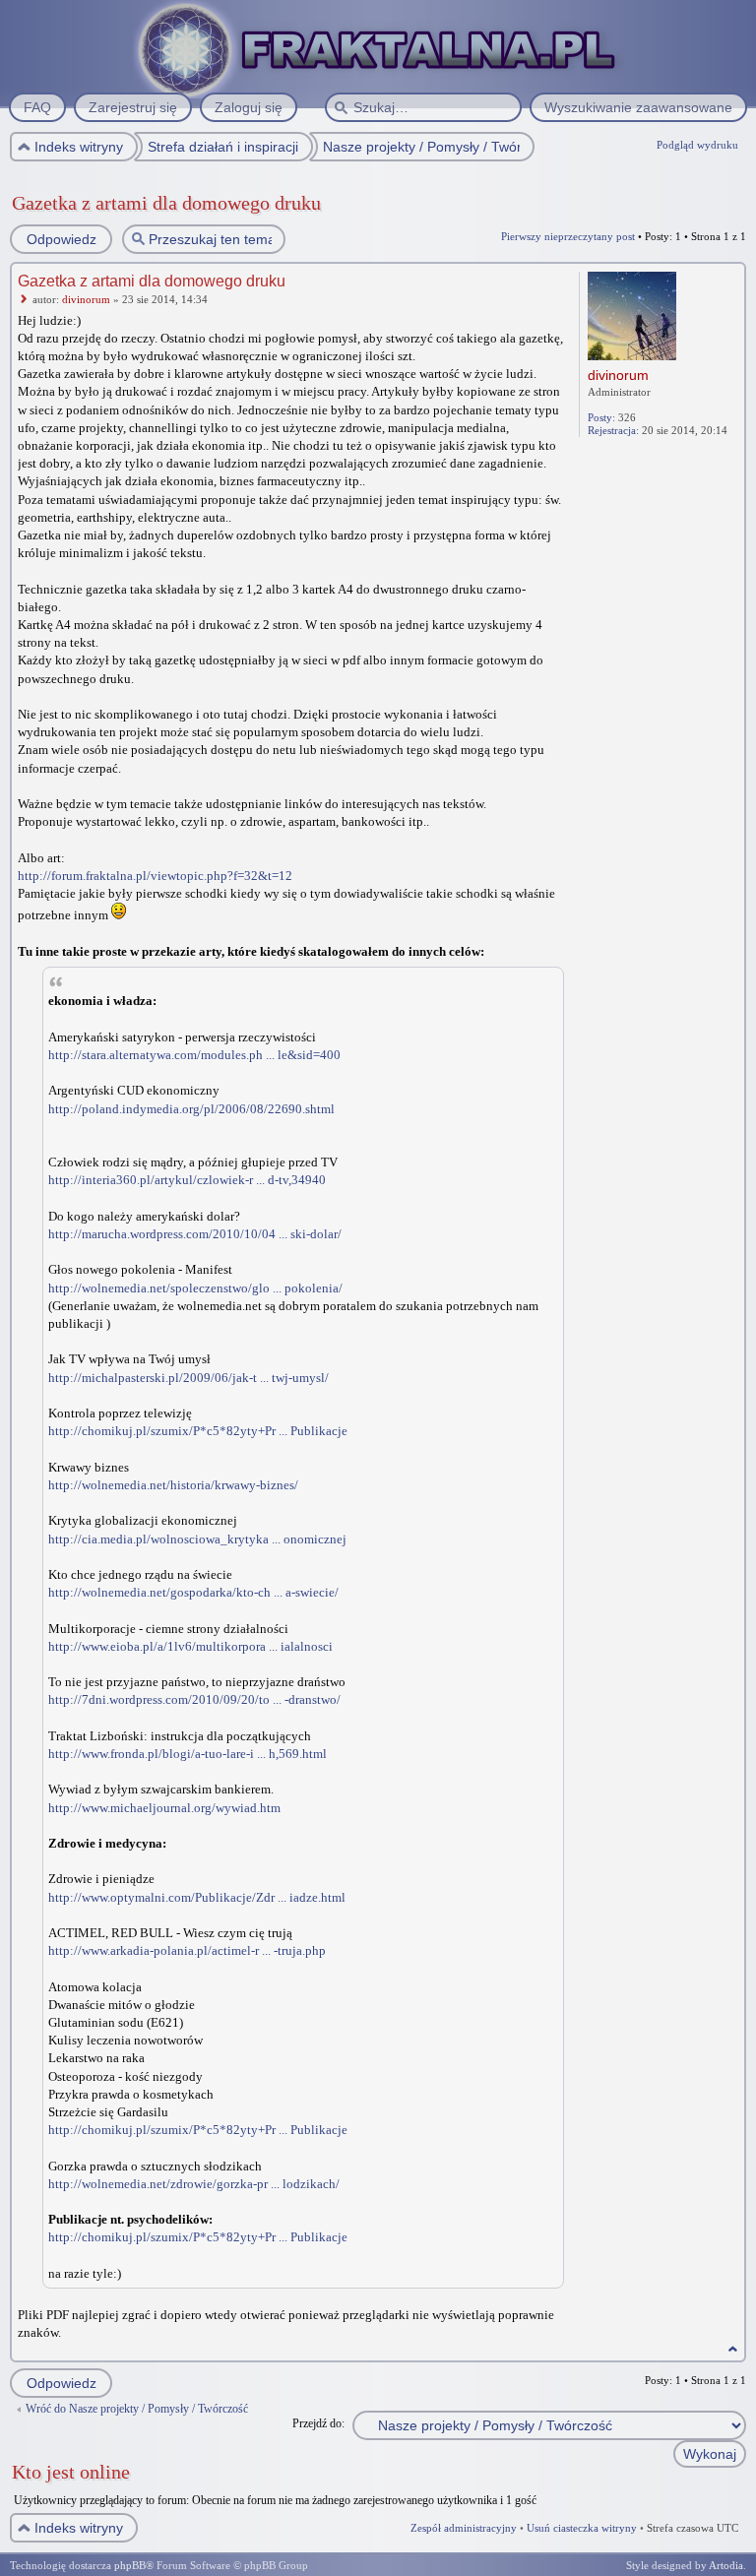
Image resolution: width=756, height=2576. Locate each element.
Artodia (726, 2565)
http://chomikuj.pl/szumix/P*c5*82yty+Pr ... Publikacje (198, 1431)
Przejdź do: (318, 2423)
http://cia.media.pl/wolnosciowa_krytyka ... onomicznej (197, 1539)
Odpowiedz (62, 239)
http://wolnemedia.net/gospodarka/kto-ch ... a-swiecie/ (193, 1592)
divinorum (86, 299)
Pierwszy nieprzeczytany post (568, 236)
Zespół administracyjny (464, 2528)
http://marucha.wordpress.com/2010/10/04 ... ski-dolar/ (195, 1234)
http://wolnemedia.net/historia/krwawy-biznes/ (173, 1485)
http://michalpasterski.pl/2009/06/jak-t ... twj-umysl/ (189, 1378)
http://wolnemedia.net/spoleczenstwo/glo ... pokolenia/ (195, 1288)
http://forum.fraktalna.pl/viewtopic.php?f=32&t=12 (155, 876)
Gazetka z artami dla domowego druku (166, 203)
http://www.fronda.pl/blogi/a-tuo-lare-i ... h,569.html (188, 1754)
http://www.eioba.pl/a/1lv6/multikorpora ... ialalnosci (190, 1646)
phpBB (130, 2565)
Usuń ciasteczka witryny (582, 2528)
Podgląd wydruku (697, 145)
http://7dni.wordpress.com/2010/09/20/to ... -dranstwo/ (194, 1699)
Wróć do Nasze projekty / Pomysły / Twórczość (137, 2409)
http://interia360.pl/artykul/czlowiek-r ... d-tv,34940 (187, 1180)
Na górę (733, 2349)
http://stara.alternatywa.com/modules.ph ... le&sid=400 (194, 1055)
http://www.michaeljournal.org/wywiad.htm (164, 1808)
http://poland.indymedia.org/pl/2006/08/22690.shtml (191, 1109)
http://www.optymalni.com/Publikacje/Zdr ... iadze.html (197, 1897)
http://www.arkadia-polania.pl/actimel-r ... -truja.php (187, 1950)
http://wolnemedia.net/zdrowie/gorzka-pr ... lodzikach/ (194, 2184)
